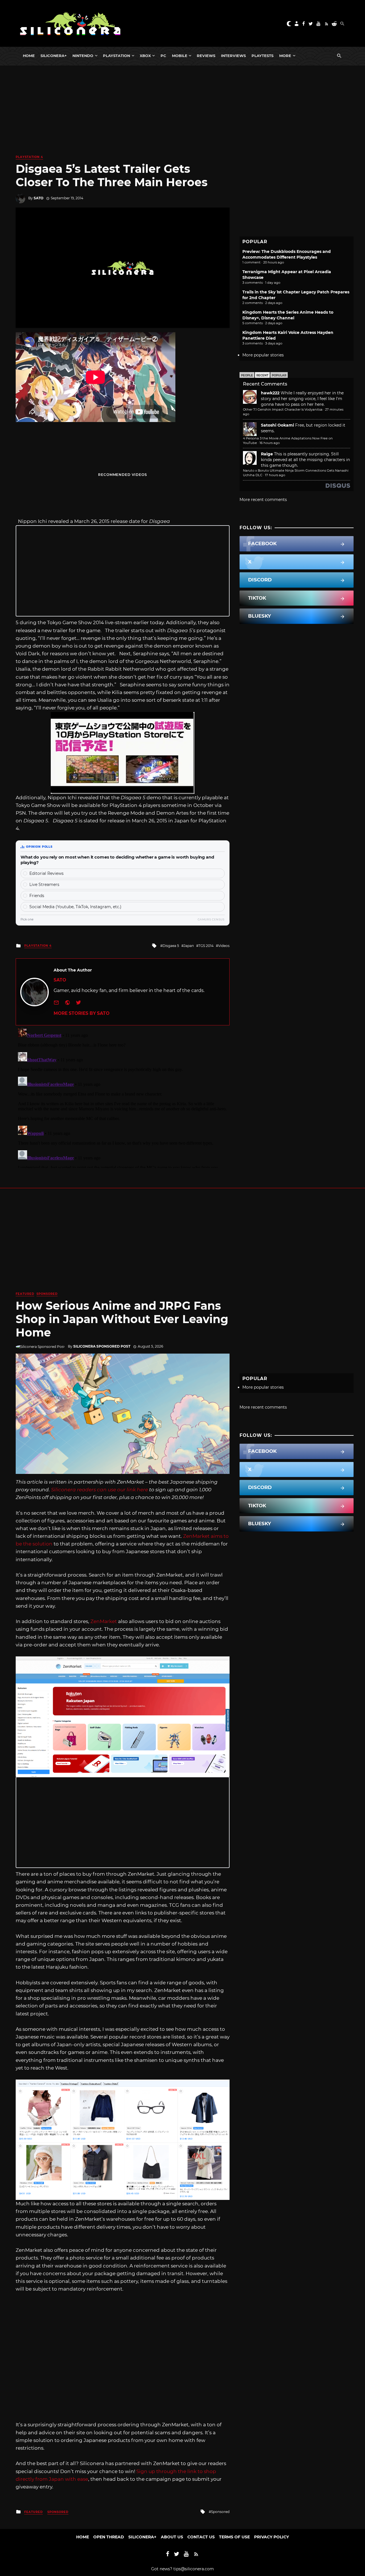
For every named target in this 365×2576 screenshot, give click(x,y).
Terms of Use (234, 2537)
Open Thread (109, 2537)
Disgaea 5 (171, 946)
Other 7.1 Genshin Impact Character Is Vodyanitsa (283, 409)
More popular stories (263, 355)
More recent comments (263, 500)
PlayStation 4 (29, 157)
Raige (267, 454)
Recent (262, 375)
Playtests (262, 56)
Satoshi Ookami (277, 425)
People (247, 375)
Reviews (206, 56)
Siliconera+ (54, 56)
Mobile (180, 56)
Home (29, 56)
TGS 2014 (206, 946)
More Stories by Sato (82, 1013)
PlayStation (116, 56)
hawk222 (270, 393)
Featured (25, 1294)
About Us (172, 2537)
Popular (279, 375)
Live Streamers (44, 885)
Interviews (233, 56)
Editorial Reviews (46, 873)
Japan (189, 946)
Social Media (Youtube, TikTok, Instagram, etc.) (75, 907)
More (285, 56)
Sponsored (47, 1294)
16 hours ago (270, 443)
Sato (38, 198)
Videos (224, 946)
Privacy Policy (271, 2537)
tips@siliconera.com (194, 2569)
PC (163, 56)
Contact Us (201, 2537)
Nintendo (83, 56)
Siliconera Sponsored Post (102, 1346)
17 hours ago (275, 475)
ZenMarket (104, 1621)
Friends (37, 896)
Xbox (145, 56)
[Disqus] (123, 1097)
